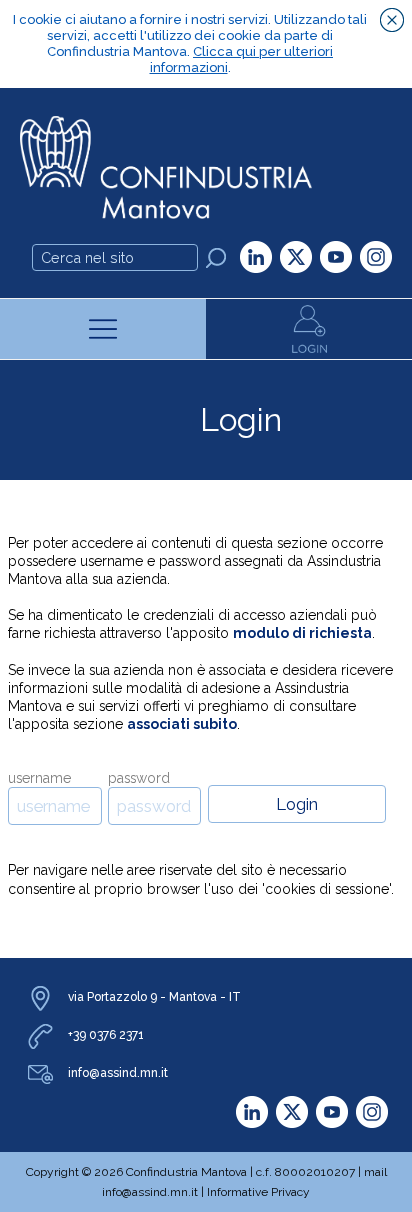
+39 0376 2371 (106, 1035)
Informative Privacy (258, 1192)
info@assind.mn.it (118, 1073)
